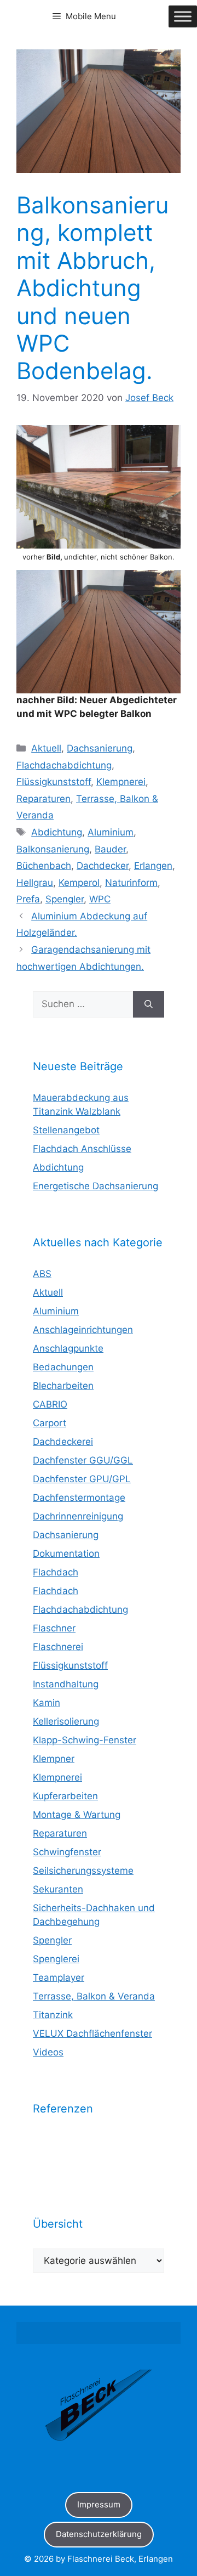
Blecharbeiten (63, 1386)
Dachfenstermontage (79, 1498)
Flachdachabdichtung (64, 765)
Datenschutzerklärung (99, 2534)
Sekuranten (58, 1889)
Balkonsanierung (53, 849)
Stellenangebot (66, 1130)
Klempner (54, 1759)
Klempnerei (121, 782)
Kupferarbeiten (65, 1796)
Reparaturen (44, 799)
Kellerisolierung (66, 1721)
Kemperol (79, 883)
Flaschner (54, 1628)
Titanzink (53, 2015)
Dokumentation (66, 1553)
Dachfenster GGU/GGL (83, 1460)
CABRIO (50, 1404)
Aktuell (46, 748)
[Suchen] (149, 1004)
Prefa (28, 899)
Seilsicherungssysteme (83, 1871)
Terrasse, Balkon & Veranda (94, 1996)
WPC (100, 899)
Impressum (99, 2504)
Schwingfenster (67, 1852)
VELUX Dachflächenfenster (92, 2033)
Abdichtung (57, 832)
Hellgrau (35, 883)
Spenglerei (56, 1959)
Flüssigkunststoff (54, 782)
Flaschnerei (58, 1647)
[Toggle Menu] (183, 16)
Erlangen (153, 866)
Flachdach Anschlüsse (82, 1149)
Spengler (65, 899)
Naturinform (131, 883)
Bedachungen (63, 1367)
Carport (50, 1423)
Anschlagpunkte (68, 1348)
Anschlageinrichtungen (83, 1330)
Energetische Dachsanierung (95, 1186)
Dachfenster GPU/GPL (82, 1479)
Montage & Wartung (77, 1815)
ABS (42, 1274)
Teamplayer (59, 1978)
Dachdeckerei (63, 1442)
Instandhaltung (66, 1684)
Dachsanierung (100, 748)
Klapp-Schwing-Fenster (85, 1740)
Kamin (47, 1703)
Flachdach (56, 1572)
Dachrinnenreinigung (78, 1516)
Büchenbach (44, 866)
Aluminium (111, 832)
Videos (48, 2052)
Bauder (110, 849)
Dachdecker (103, 866)
